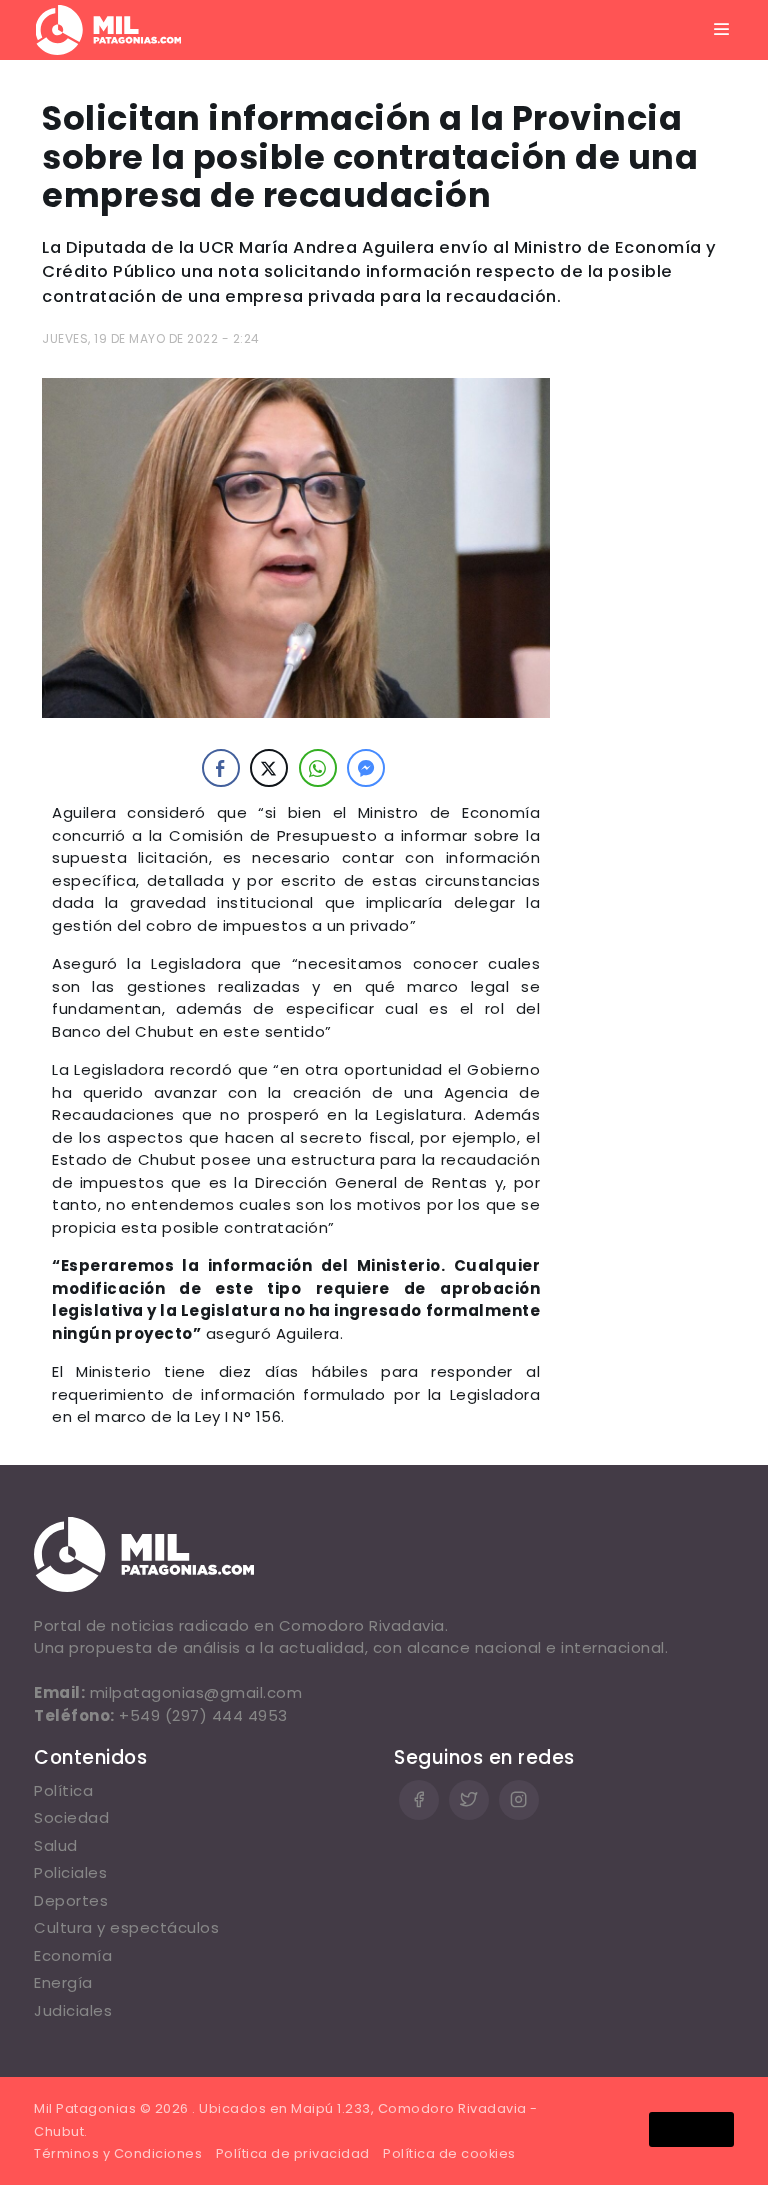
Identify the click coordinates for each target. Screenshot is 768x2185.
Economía (73, 1955)
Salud (56, 1845)
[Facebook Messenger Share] (366, 768)
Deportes (71, 1900)
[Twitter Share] (269, 768)
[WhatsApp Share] (318, 768)
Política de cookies (449, 2153)
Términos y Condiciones (118, 2153)
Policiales (70, 1872)
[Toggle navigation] (722, 30)
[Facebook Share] (221, 768)
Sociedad (71, 1817)
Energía (63, 1982)
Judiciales (73, 2010)
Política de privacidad (293, 2153)
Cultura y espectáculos (126, 1927)
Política (63, 1790)
